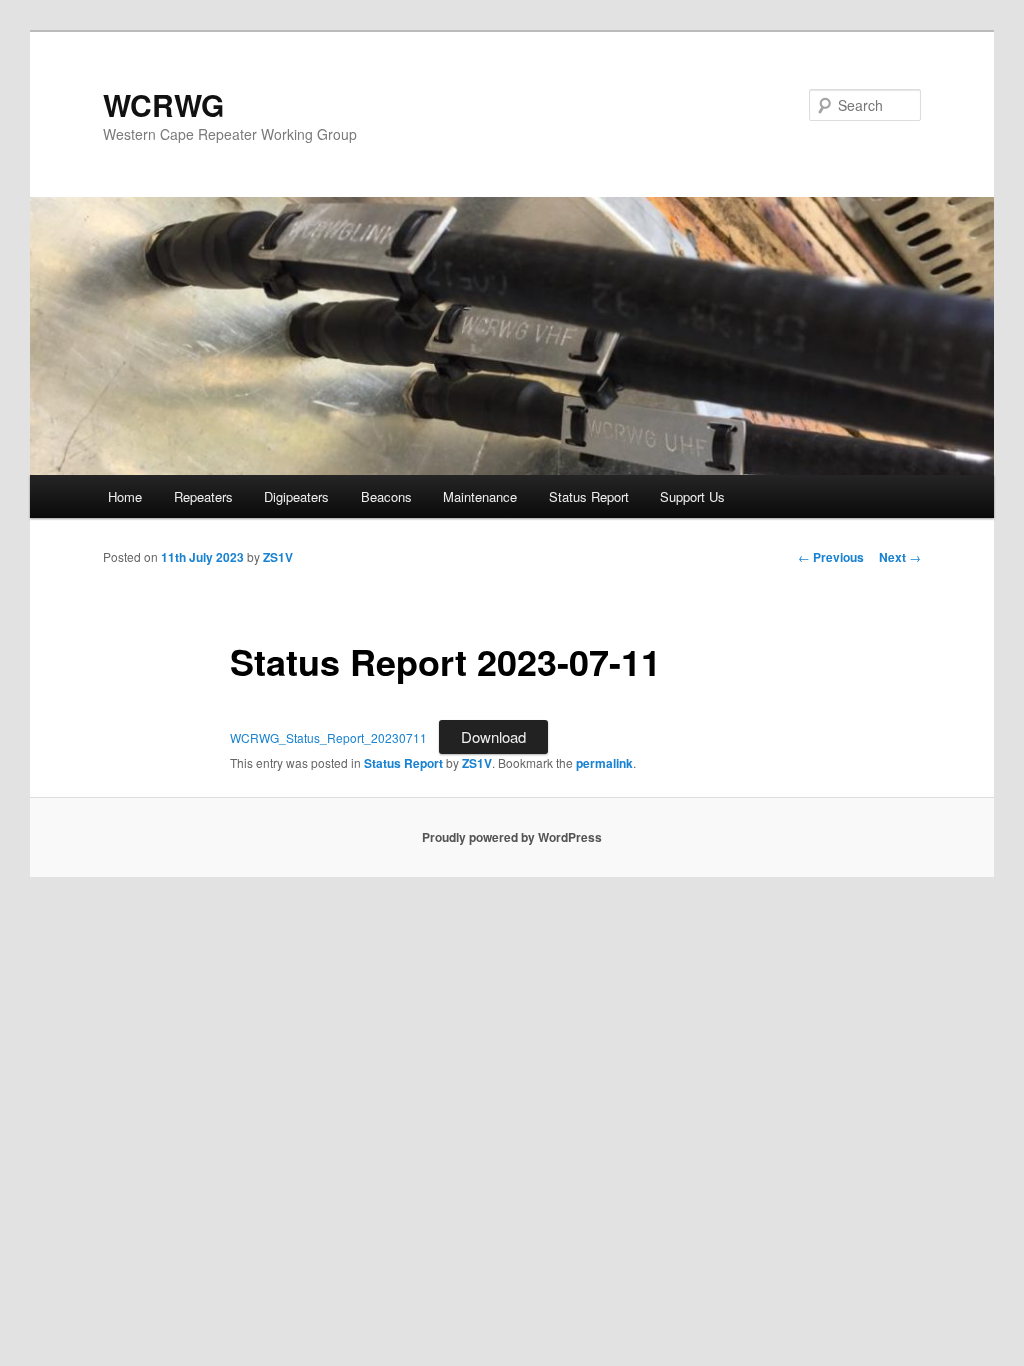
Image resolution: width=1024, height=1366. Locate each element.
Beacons (386, 496)
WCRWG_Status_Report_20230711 (328, 737)
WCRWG (163, 104)
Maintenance (480, 496)
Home (125, 496)
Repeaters (203, 496)
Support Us (692, 496)
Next (900, 557)
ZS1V (278, 557)
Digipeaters (296, 496)
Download (493, 736)
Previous (831, 557)
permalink (604, 763)
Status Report (589, 496)
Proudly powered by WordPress (512, 837)
